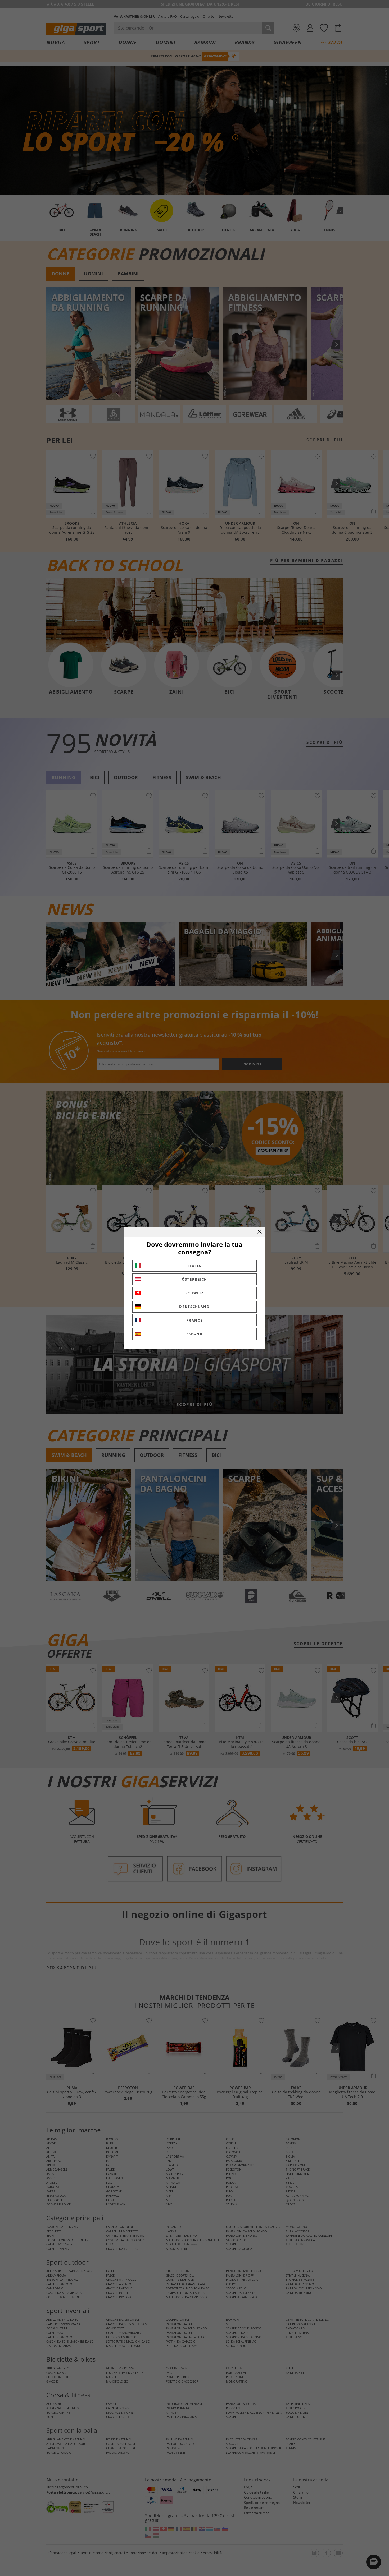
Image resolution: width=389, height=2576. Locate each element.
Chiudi (260, 1232)
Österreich (195, 1279)
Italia (194, 1266)
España (194, 1334)
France (194, 1320)
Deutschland (195, 1307)
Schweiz (195, 1293)
